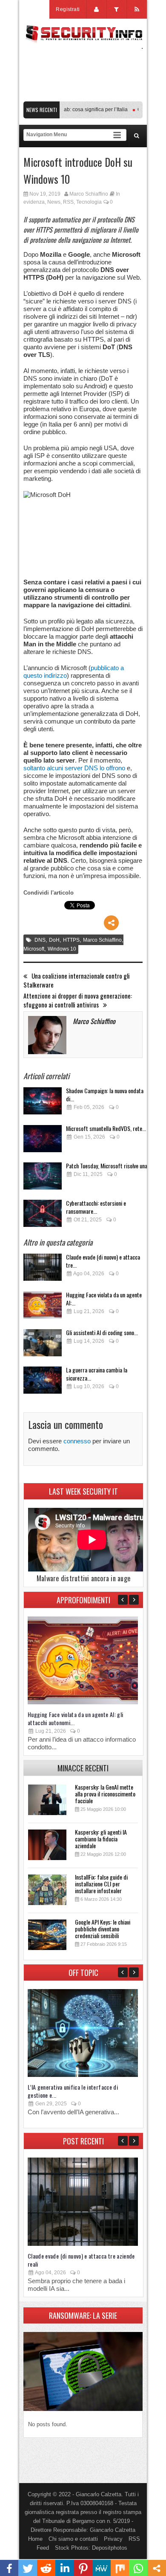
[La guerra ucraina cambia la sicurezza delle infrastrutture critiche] (43, 1382)
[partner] (83, 97)
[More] (111, 923)
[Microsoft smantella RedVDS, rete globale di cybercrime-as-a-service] (43, 1141)
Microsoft (34, 949)
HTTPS (71, 940)
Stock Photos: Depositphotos (91, 2548)
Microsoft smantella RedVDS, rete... (106, 1128)
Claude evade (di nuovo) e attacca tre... (103, 1261)
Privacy (113, 2539)
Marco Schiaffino (89, 194)
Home (35, 2539)
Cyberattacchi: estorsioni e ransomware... (96, 1207)
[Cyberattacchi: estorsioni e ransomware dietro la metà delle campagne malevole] (43, 1216)
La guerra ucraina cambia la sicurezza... (97, 1374)
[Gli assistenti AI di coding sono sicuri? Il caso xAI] (43, 1345)
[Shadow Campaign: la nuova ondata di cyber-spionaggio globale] (43, 1103)
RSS (68, 202)
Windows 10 (62, 949)
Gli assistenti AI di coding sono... (102, 1332)
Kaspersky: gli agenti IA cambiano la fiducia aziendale (101, 1839)
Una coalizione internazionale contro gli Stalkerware (77, 980)
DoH (54, 940)
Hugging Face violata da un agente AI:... (104, 1299)
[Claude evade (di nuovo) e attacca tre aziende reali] (43, 1270)
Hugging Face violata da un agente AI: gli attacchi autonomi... (75, 1718)
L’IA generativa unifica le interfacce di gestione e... (73, 2091)
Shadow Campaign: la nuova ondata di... (105, 1094)
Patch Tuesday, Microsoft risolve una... (109, 1166)
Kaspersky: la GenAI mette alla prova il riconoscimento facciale (105, 1794)
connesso (77, 1441)
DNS (40, 940)
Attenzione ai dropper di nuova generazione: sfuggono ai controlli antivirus (78, 1000)
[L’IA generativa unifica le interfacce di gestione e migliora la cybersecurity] (83, 2075)
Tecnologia (89, 202)
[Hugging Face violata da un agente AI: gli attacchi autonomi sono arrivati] (43, 1307)
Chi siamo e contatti (73, 2539)
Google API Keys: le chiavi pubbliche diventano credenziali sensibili (103, 1929)
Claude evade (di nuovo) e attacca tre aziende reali (81, 2260)
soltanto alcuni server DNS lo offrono (74, 768)
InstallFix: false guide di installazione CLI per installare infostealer (101, 1884)
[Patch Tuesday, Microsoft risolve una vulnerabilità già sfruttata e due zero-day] (43, 1178)
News (54, 202)
